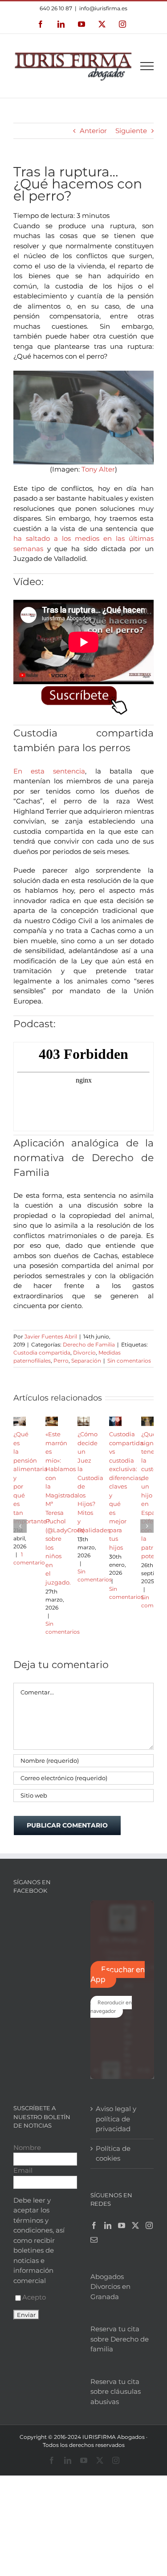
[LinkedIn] (108, 2225)
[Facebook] (94, 2225)
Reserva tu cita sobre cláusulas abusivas (116, 2392)
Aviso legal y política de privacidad (116, 2119)
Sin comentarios (129, 1361)
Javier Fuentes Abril (51, 1336)
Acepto (34, 2297)
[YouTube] (122, 2225)
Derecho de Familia (89, 1344)
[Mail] (94, 2240)
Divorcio (84, 1353)
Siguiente (131, 131)
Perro (61, 1361)
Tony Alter (98, 469)
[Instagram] (149, 2225)
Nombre (27, 2147)
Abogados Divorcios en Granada (110, 2287)
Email (23, 2170)
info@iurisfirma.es (103, 8)
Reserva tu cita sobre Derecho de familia (120, 2339)
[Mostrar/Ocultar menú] (147, 66)
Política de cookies (113, 2154)
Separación (86, 1361)
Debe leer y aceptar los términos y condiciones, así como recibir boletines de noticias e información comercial (39, 2240)
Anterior (93, 131)
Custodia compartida (42, 1353)
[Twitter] (135, 2225)
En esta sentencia (49, 771)
